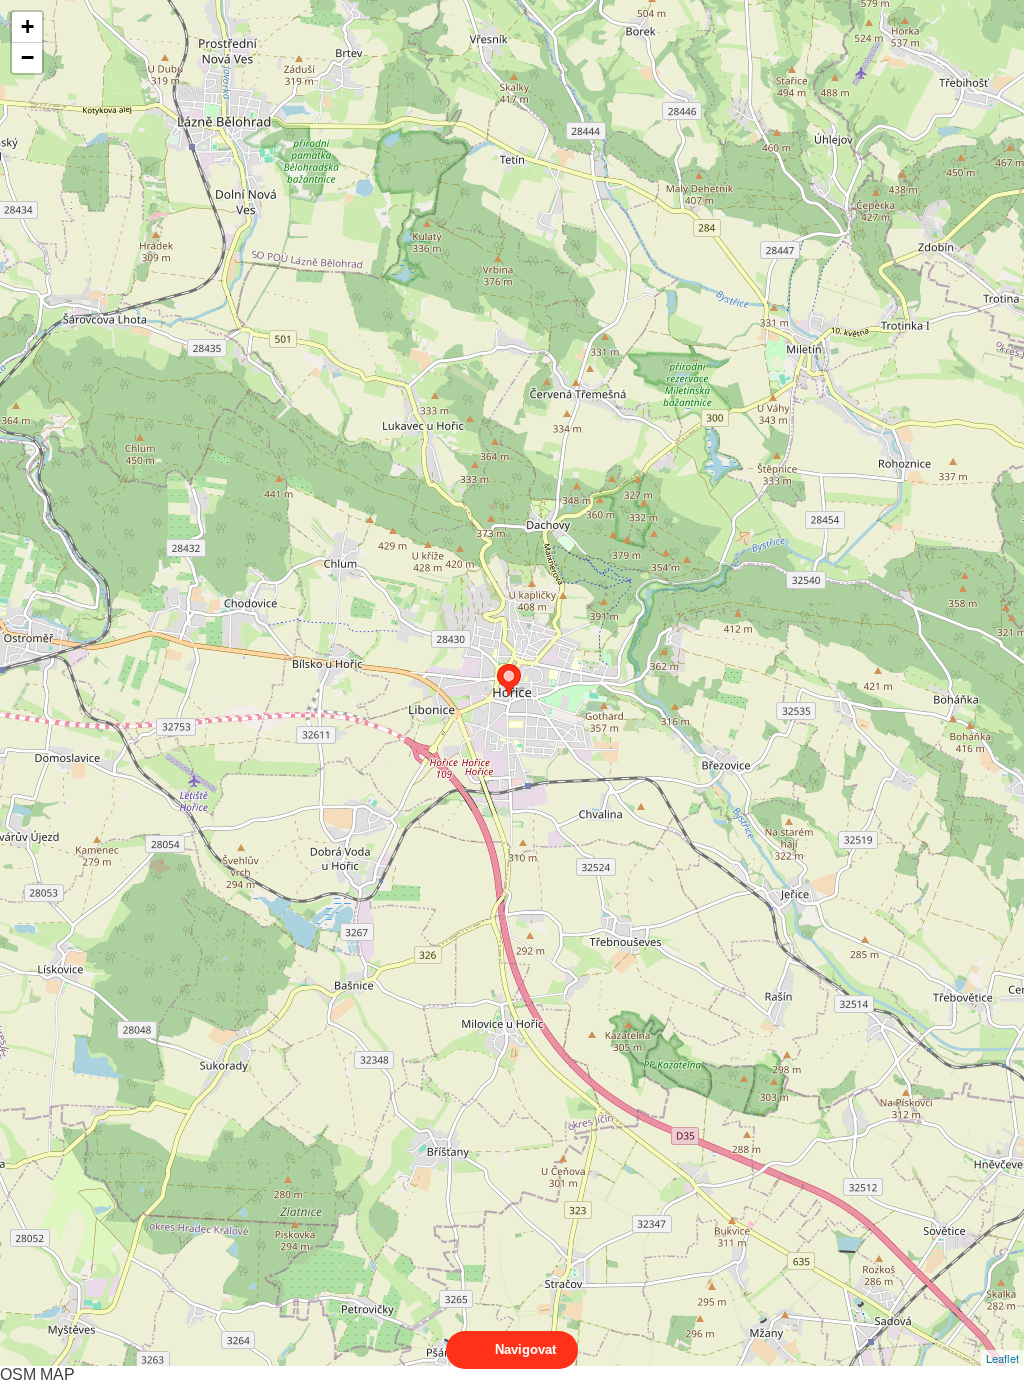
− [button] (27, 57)
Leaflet (1002, 1358)
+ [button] (27, 26)
